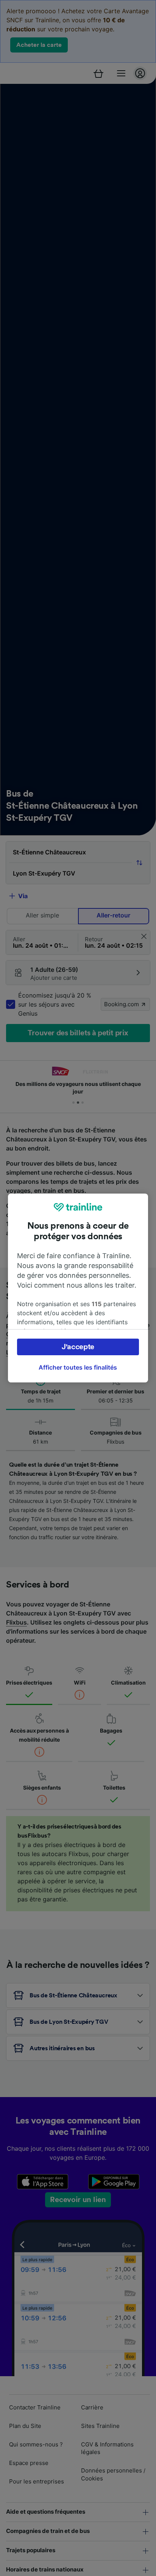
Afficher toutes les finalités (78, 1367)
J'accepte (78, 1347)
